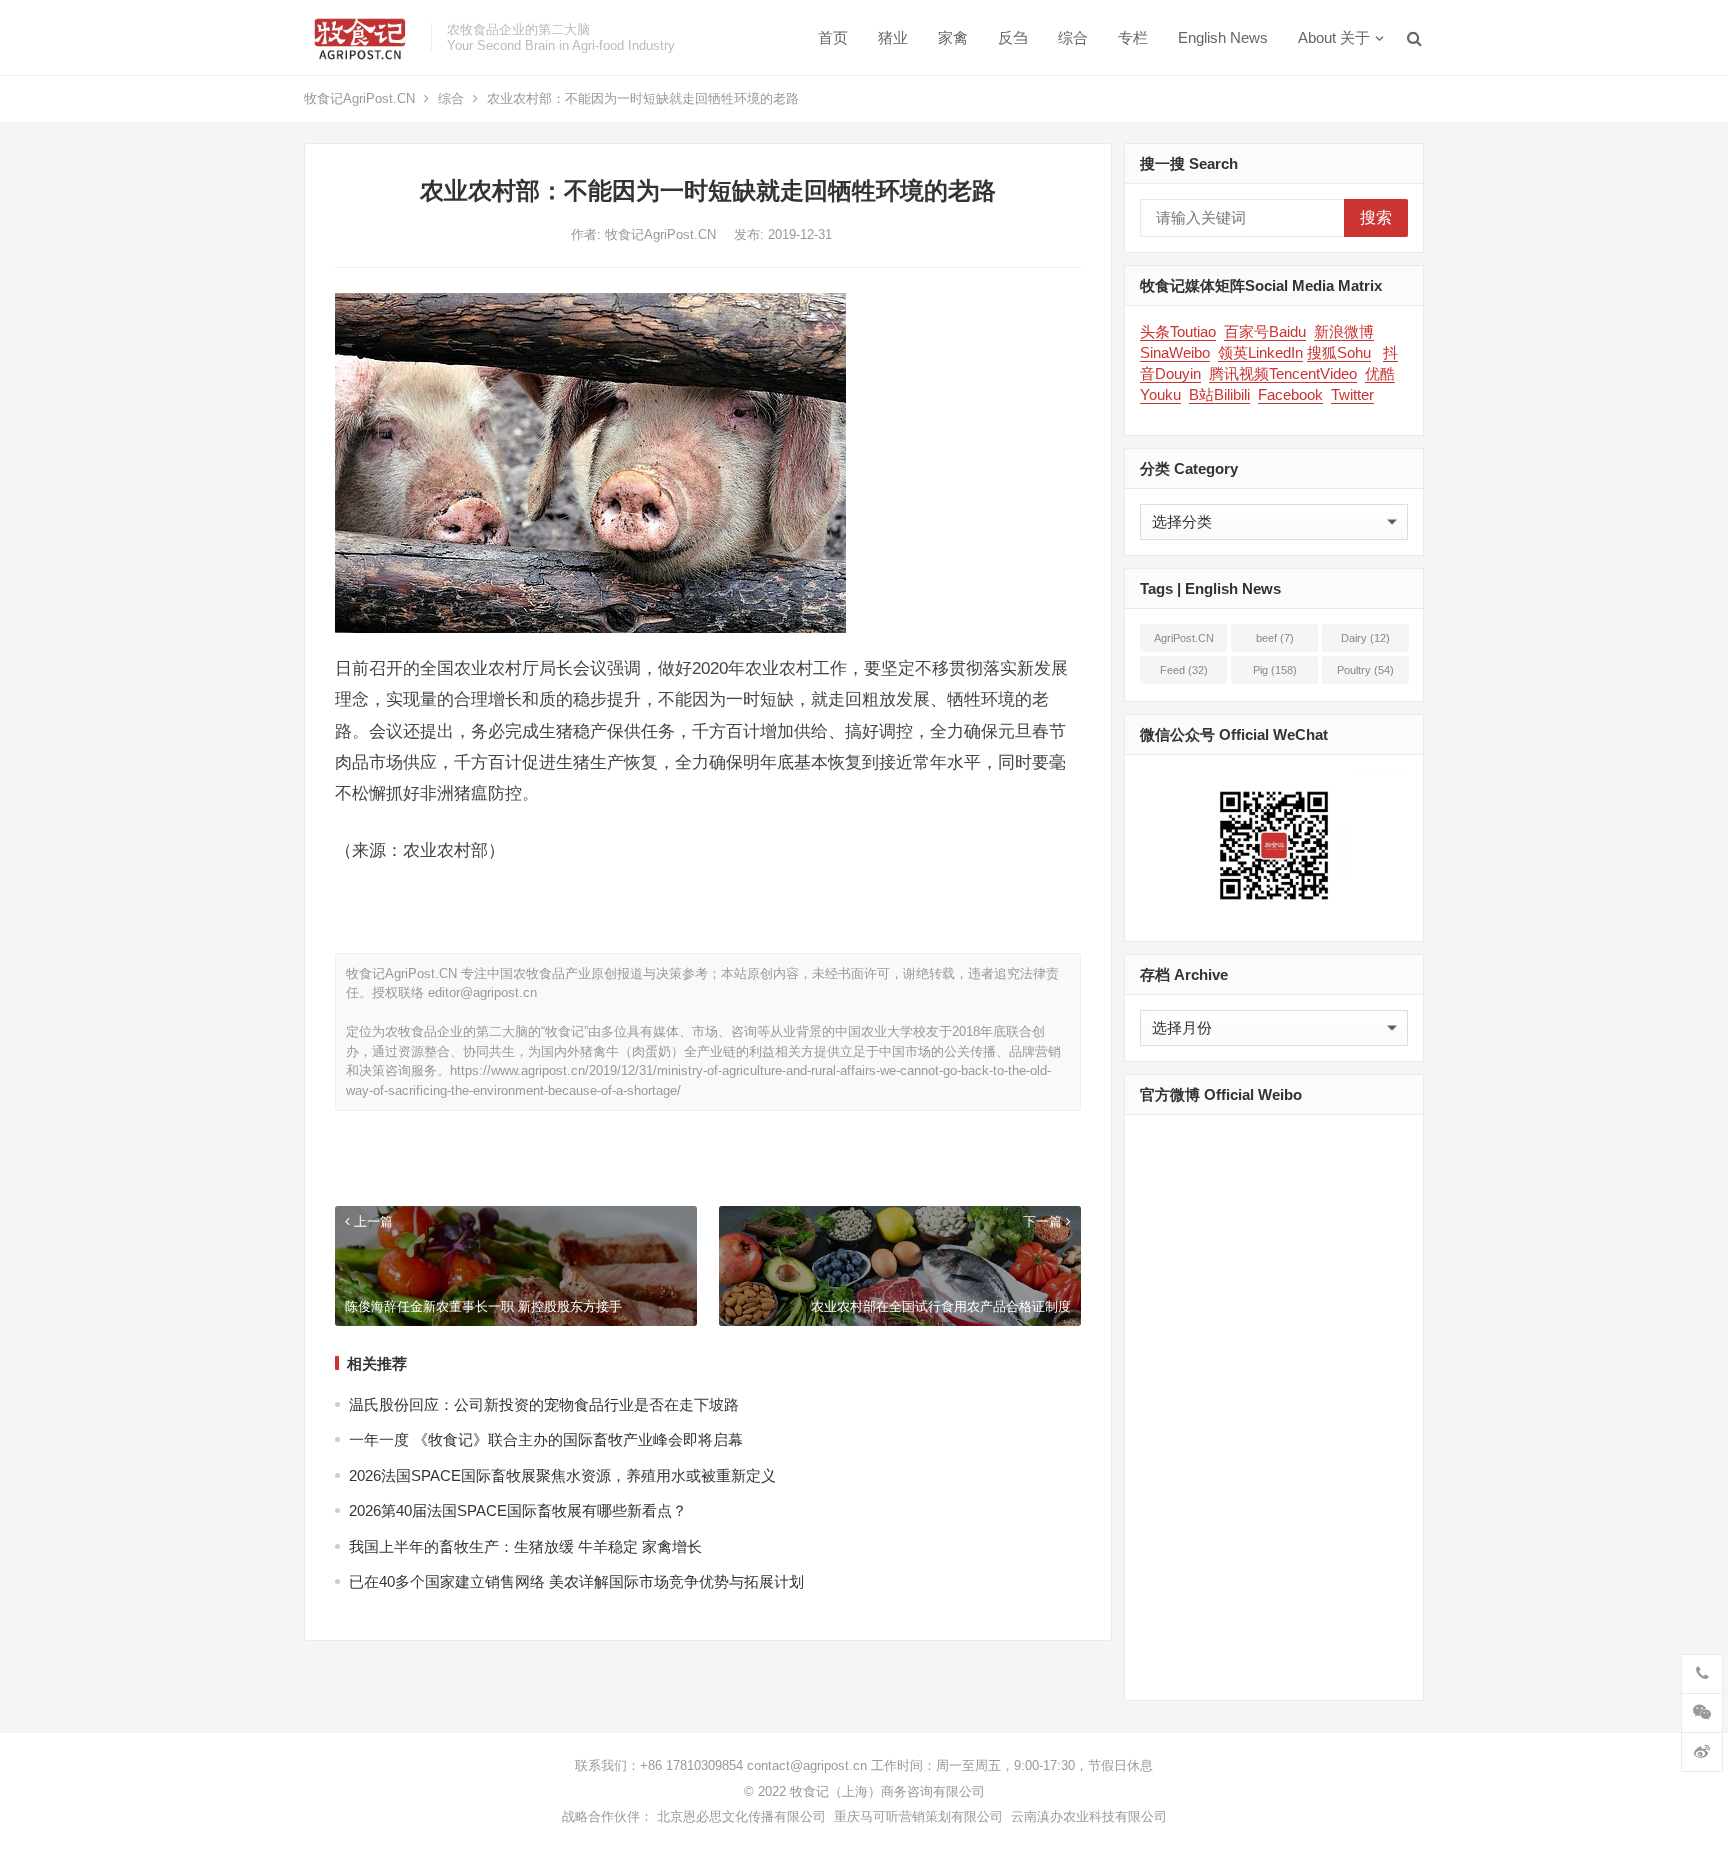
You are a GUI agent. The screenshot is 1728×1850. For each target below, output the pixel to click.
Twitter (1352, 394)
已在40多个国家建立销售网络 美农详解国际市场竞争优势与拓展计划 (576, 1581)
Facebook (1290, 394)
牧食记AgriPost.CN (359, 98)
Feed (1184, 670)
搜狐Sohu (1339, 352)
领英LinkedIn (1260, 352)
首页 (833, 37)
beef (1275, 638)
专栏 (1133, 37)
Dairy (1365, 638)
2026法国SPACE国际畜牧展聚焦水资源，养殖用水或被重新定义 (562, 1475)
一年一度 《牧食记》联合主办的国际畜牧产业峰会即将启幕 (546, 1439)
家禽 (953, 37)
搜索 (1376, 217)
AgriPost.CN (1184, 642)
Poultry (1365, 670)
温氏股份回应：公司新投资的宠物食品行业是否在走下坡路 (544, 1404)
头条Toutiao (1178, 331)
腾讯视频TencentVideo (1283, 373)
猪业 (893, 37)
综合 (1073, 37)
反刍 (1013, 37)
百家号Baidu (1265, 331)
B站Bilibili (1219, 394)
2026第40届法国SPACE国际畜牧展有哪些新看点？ (518, 1510)
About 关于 (1334, 37)
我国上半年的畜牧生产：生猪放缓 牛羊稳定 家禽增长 (525, 1546)
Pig (1275, 670)
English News (1223, 37)
